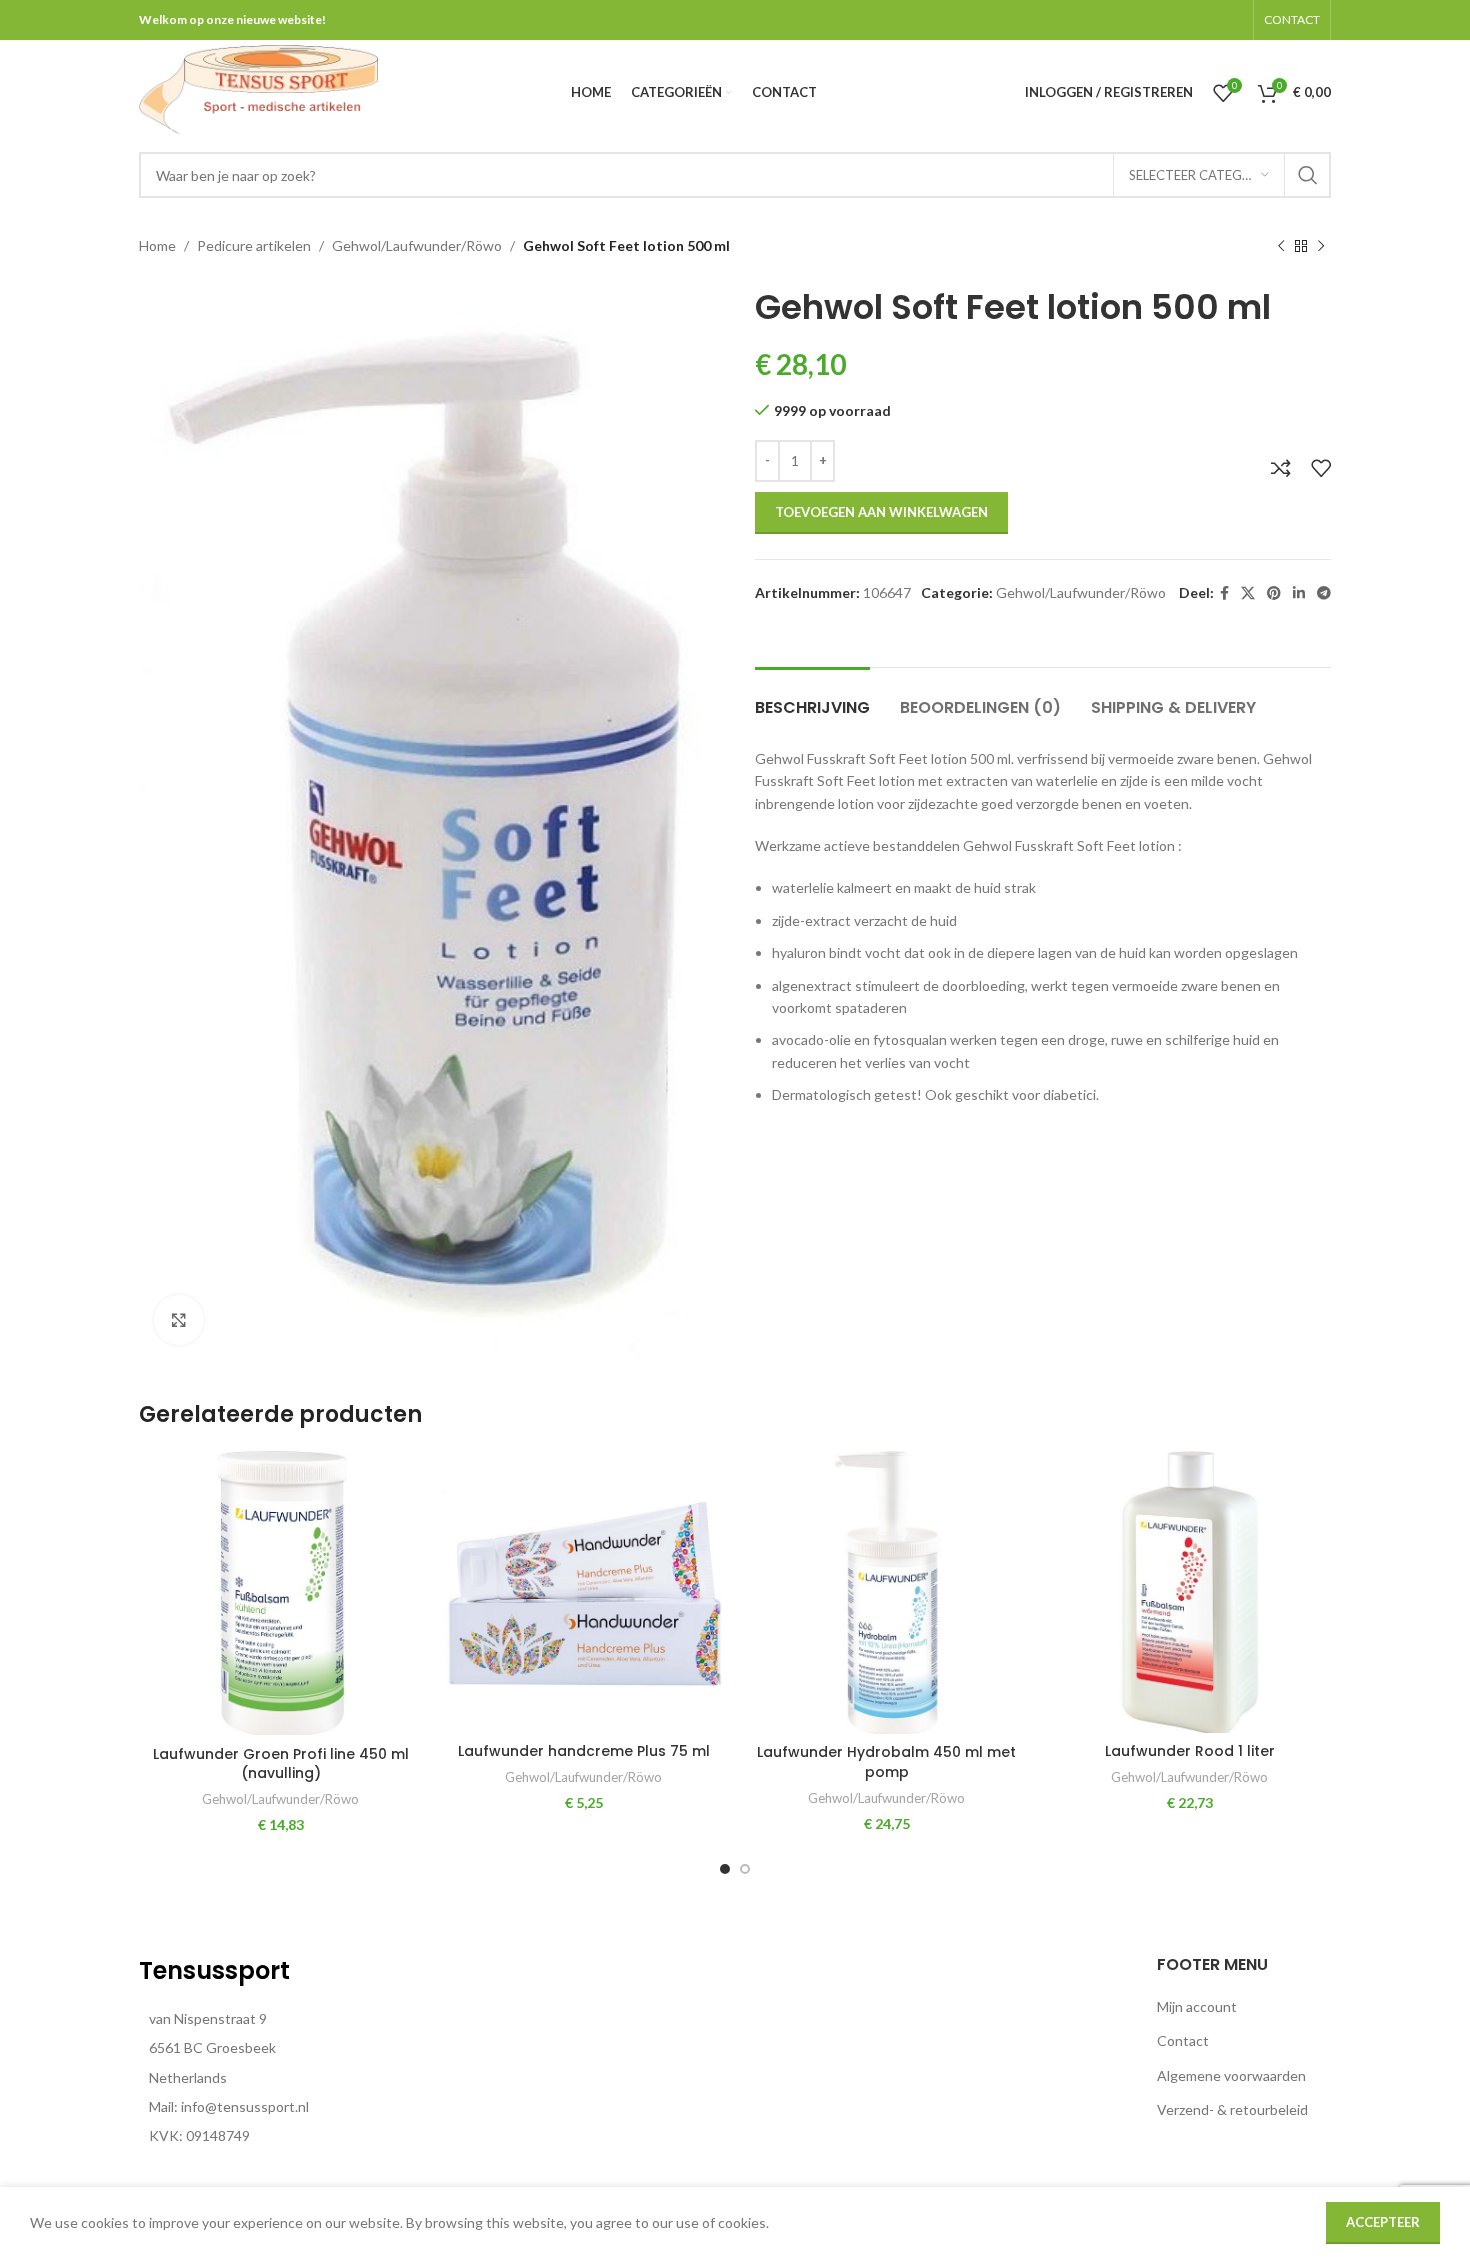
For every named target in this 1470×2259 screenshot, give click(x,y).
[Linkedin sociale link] (1299, 593)
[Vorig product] (1281, 247)
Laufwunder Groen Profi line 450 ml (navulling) (281, 1764)
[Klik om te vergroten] (179, 1320)
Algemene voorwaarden (1231, 2075)
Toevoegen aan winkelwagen (881, 512)
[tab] (812, 697)
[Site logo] (258, 90)
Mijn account (1197, 2006)
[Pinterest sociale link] (1274, 593)
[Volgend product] (1321, 247)
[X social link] (1248, 593)
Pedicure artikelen (254, 245)
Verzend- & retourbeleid (1232, 2109)
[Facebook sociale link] (1224, 593)
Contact (1183, 2040)
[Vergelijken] (1281, 468)
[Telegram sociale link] (1324, 593)
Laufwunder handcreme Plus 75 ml (584, 1751)
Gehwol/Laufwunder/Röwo (417, 245)
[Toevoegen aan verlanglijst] (1321, 468)
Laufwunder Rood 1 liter (1190, 1751)
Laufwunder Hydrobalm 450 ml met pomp (886, 1762)
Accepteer (1383, 2222)
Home (157, 245)
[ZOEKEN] (1308, 175)
